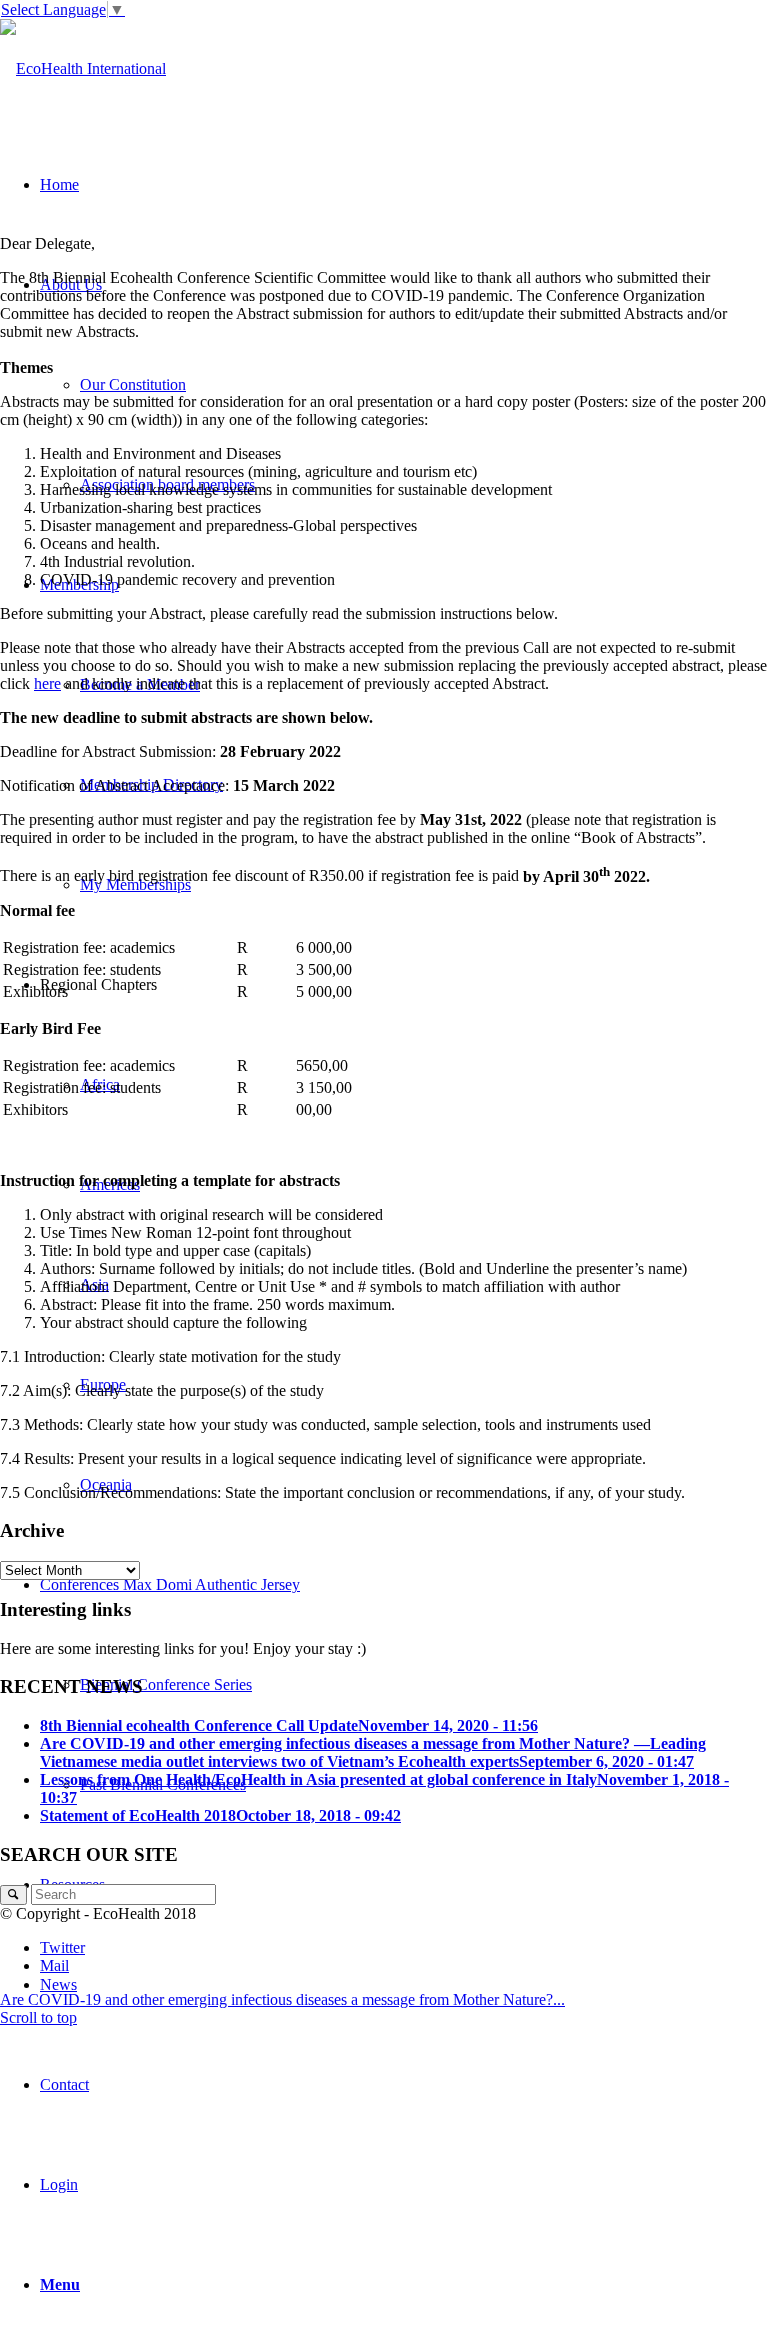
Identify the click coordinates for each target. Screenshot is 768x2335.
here (47, 683)
